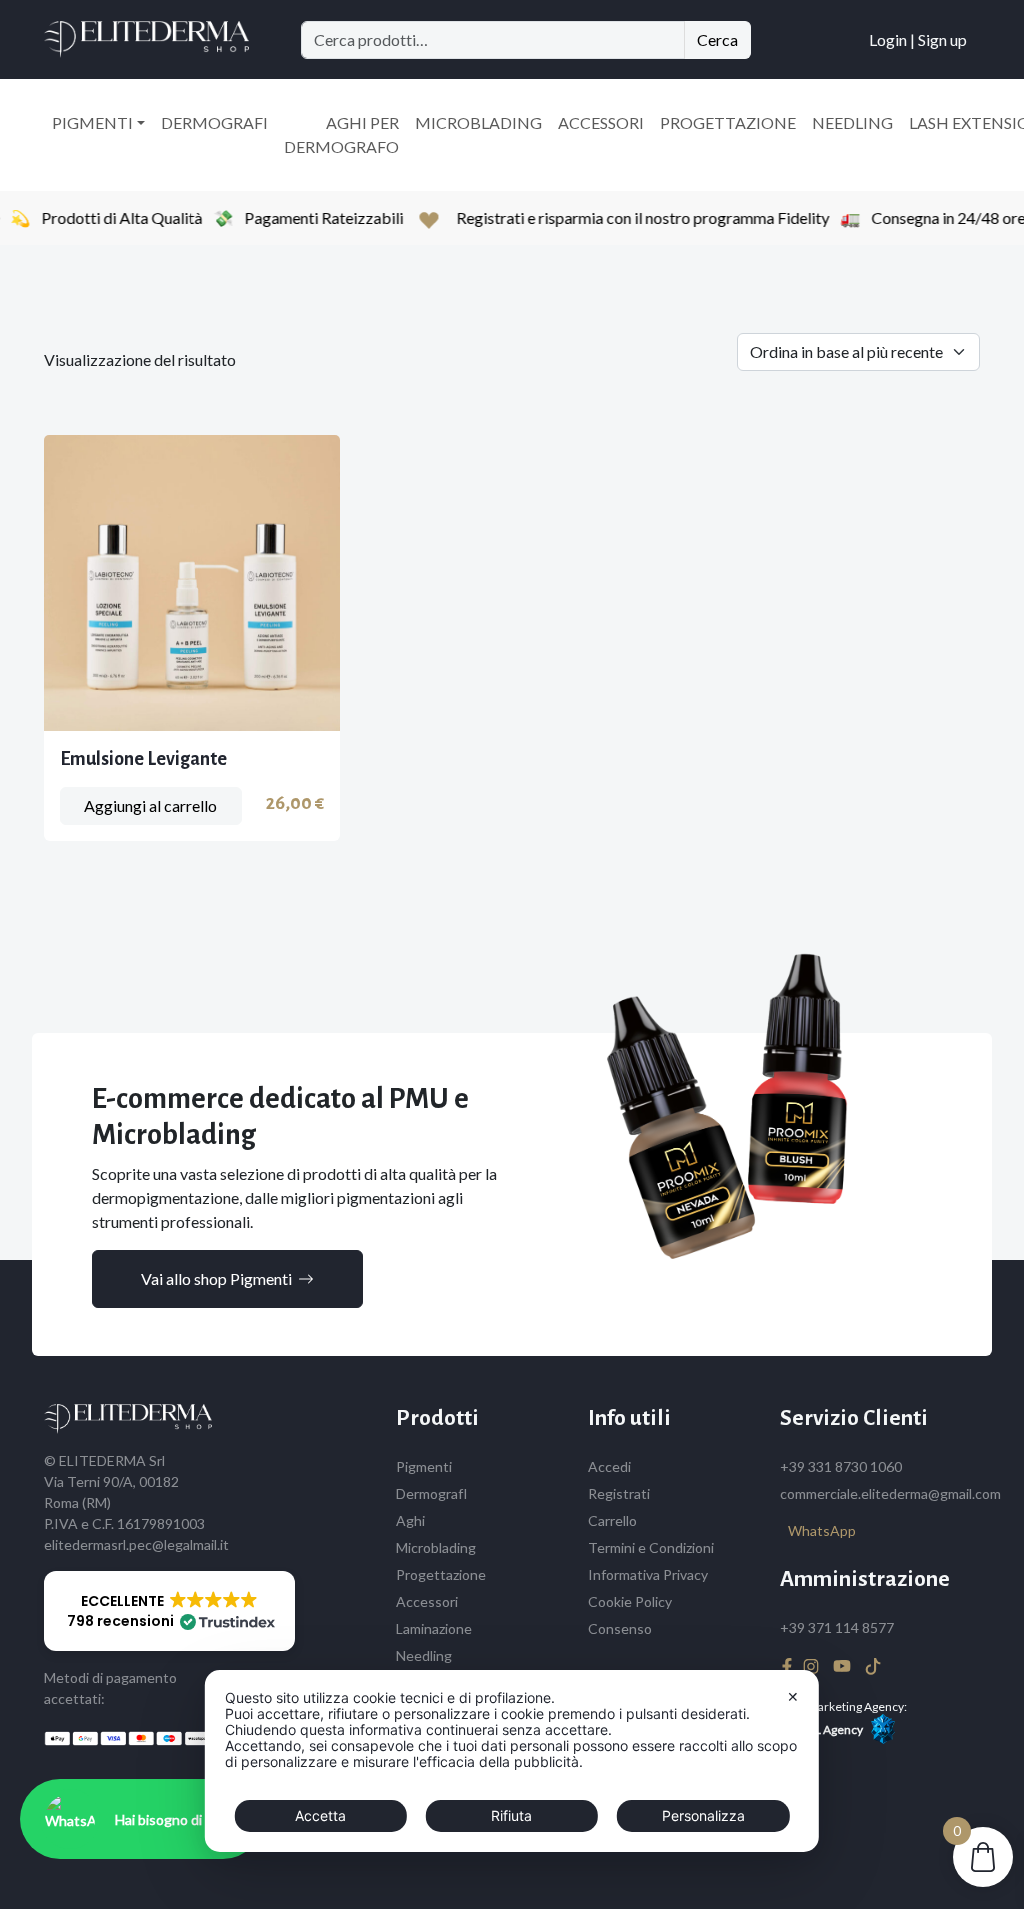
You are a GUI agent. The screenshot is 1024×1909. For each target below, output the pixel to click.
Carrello (612, 1520)
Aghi (410, 1520)
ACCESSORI (601, 122)
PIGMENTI (92, 122)
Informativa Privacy (648, 1574)
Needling (424, 1655)
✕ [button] (793, 1696)
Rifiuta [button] (511, 1815)
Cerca (717, 39)
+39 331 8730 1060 (841, 1466)
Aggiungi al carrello (150, 805)
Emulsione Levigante (143, 759)
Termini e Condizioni (651, 1547)
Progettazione (441, 1574)
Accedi (609, 1466)
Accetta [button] (320, 1815)
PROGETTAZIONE (728, 122)
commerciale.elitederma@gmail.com (890, 1493)
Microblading (436, 1547)
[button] (169, 1611)
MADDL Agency (821, 1729)
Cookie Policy (630, 1601)
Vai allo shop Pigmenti (216, 1278)
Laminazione (434, 1628)
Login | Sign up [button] (918, 39)
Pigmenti (424, 1466)
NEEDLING (852, 122)
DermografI (432, 1493)
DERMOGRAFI (214, 122)
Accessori (427, 1601)
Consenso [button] (620, 1628)
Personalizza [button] (703, 1815)
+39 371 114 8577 (837, 1627)
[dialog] (512, 1761)
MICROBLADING (478, 122)
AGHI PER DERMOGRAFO (341, 134)
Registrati (619, 1493)
